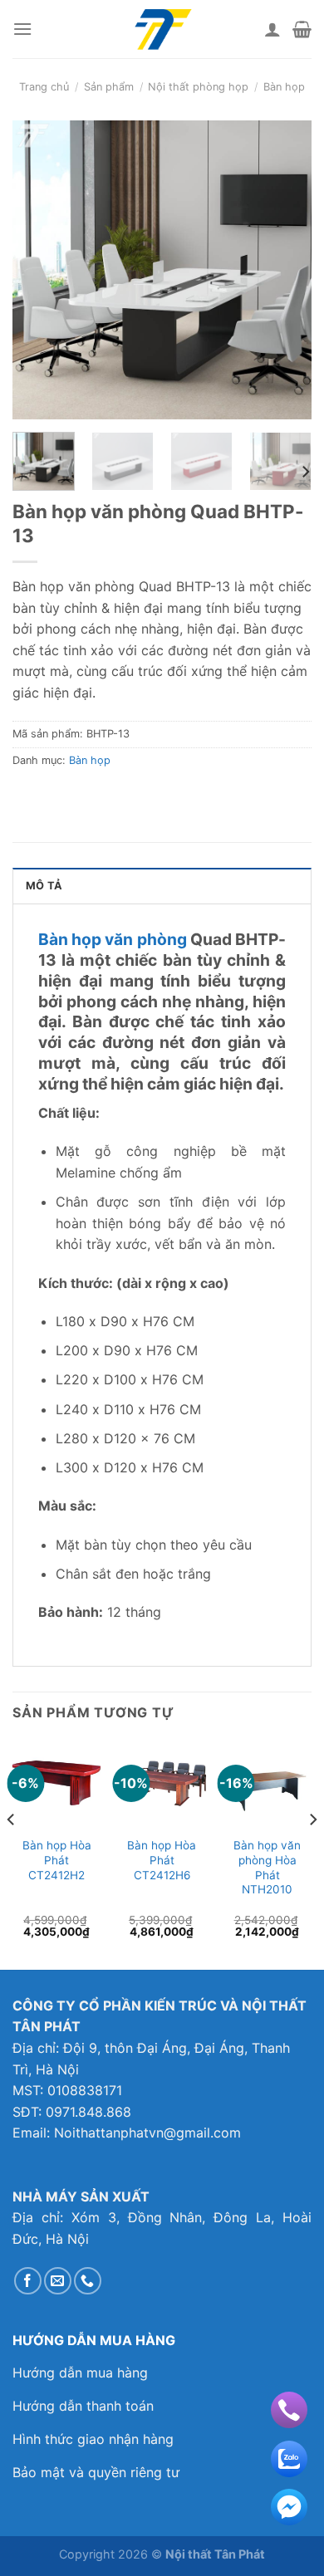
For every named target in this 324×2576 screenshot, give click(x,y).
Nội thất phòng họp (198, 87)
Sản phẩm (109, 87)
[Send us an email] (58, 2281)
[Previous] (39, 270)
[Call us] (88, 2281)
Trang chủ (44, 87)
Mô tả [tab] (44, 886)
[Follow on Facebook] (28, 2281)
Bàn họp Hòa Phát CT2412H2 (57, 1860)
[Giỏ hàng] (302, 29)
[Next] (285, 270)
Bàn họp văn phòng (113, 939)
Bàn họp (284, 87)
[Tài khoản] (272, 29)
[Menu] (22, 29)
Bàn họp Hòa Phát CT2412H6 (162, 1860)
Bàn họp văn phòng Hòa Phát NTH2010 (267, 1867)
